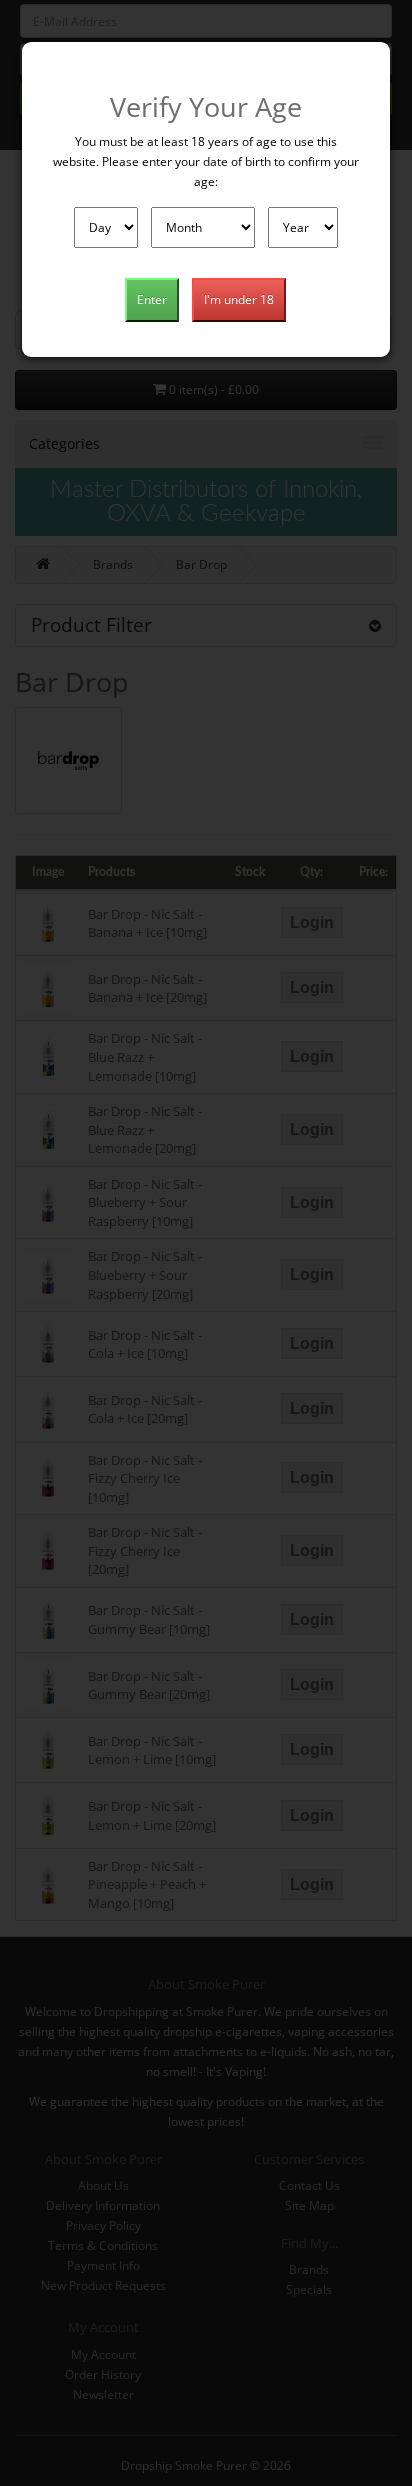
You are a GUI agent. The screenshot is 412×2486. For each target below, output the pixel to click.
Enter (152, 299)
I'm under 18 (239, 299)
